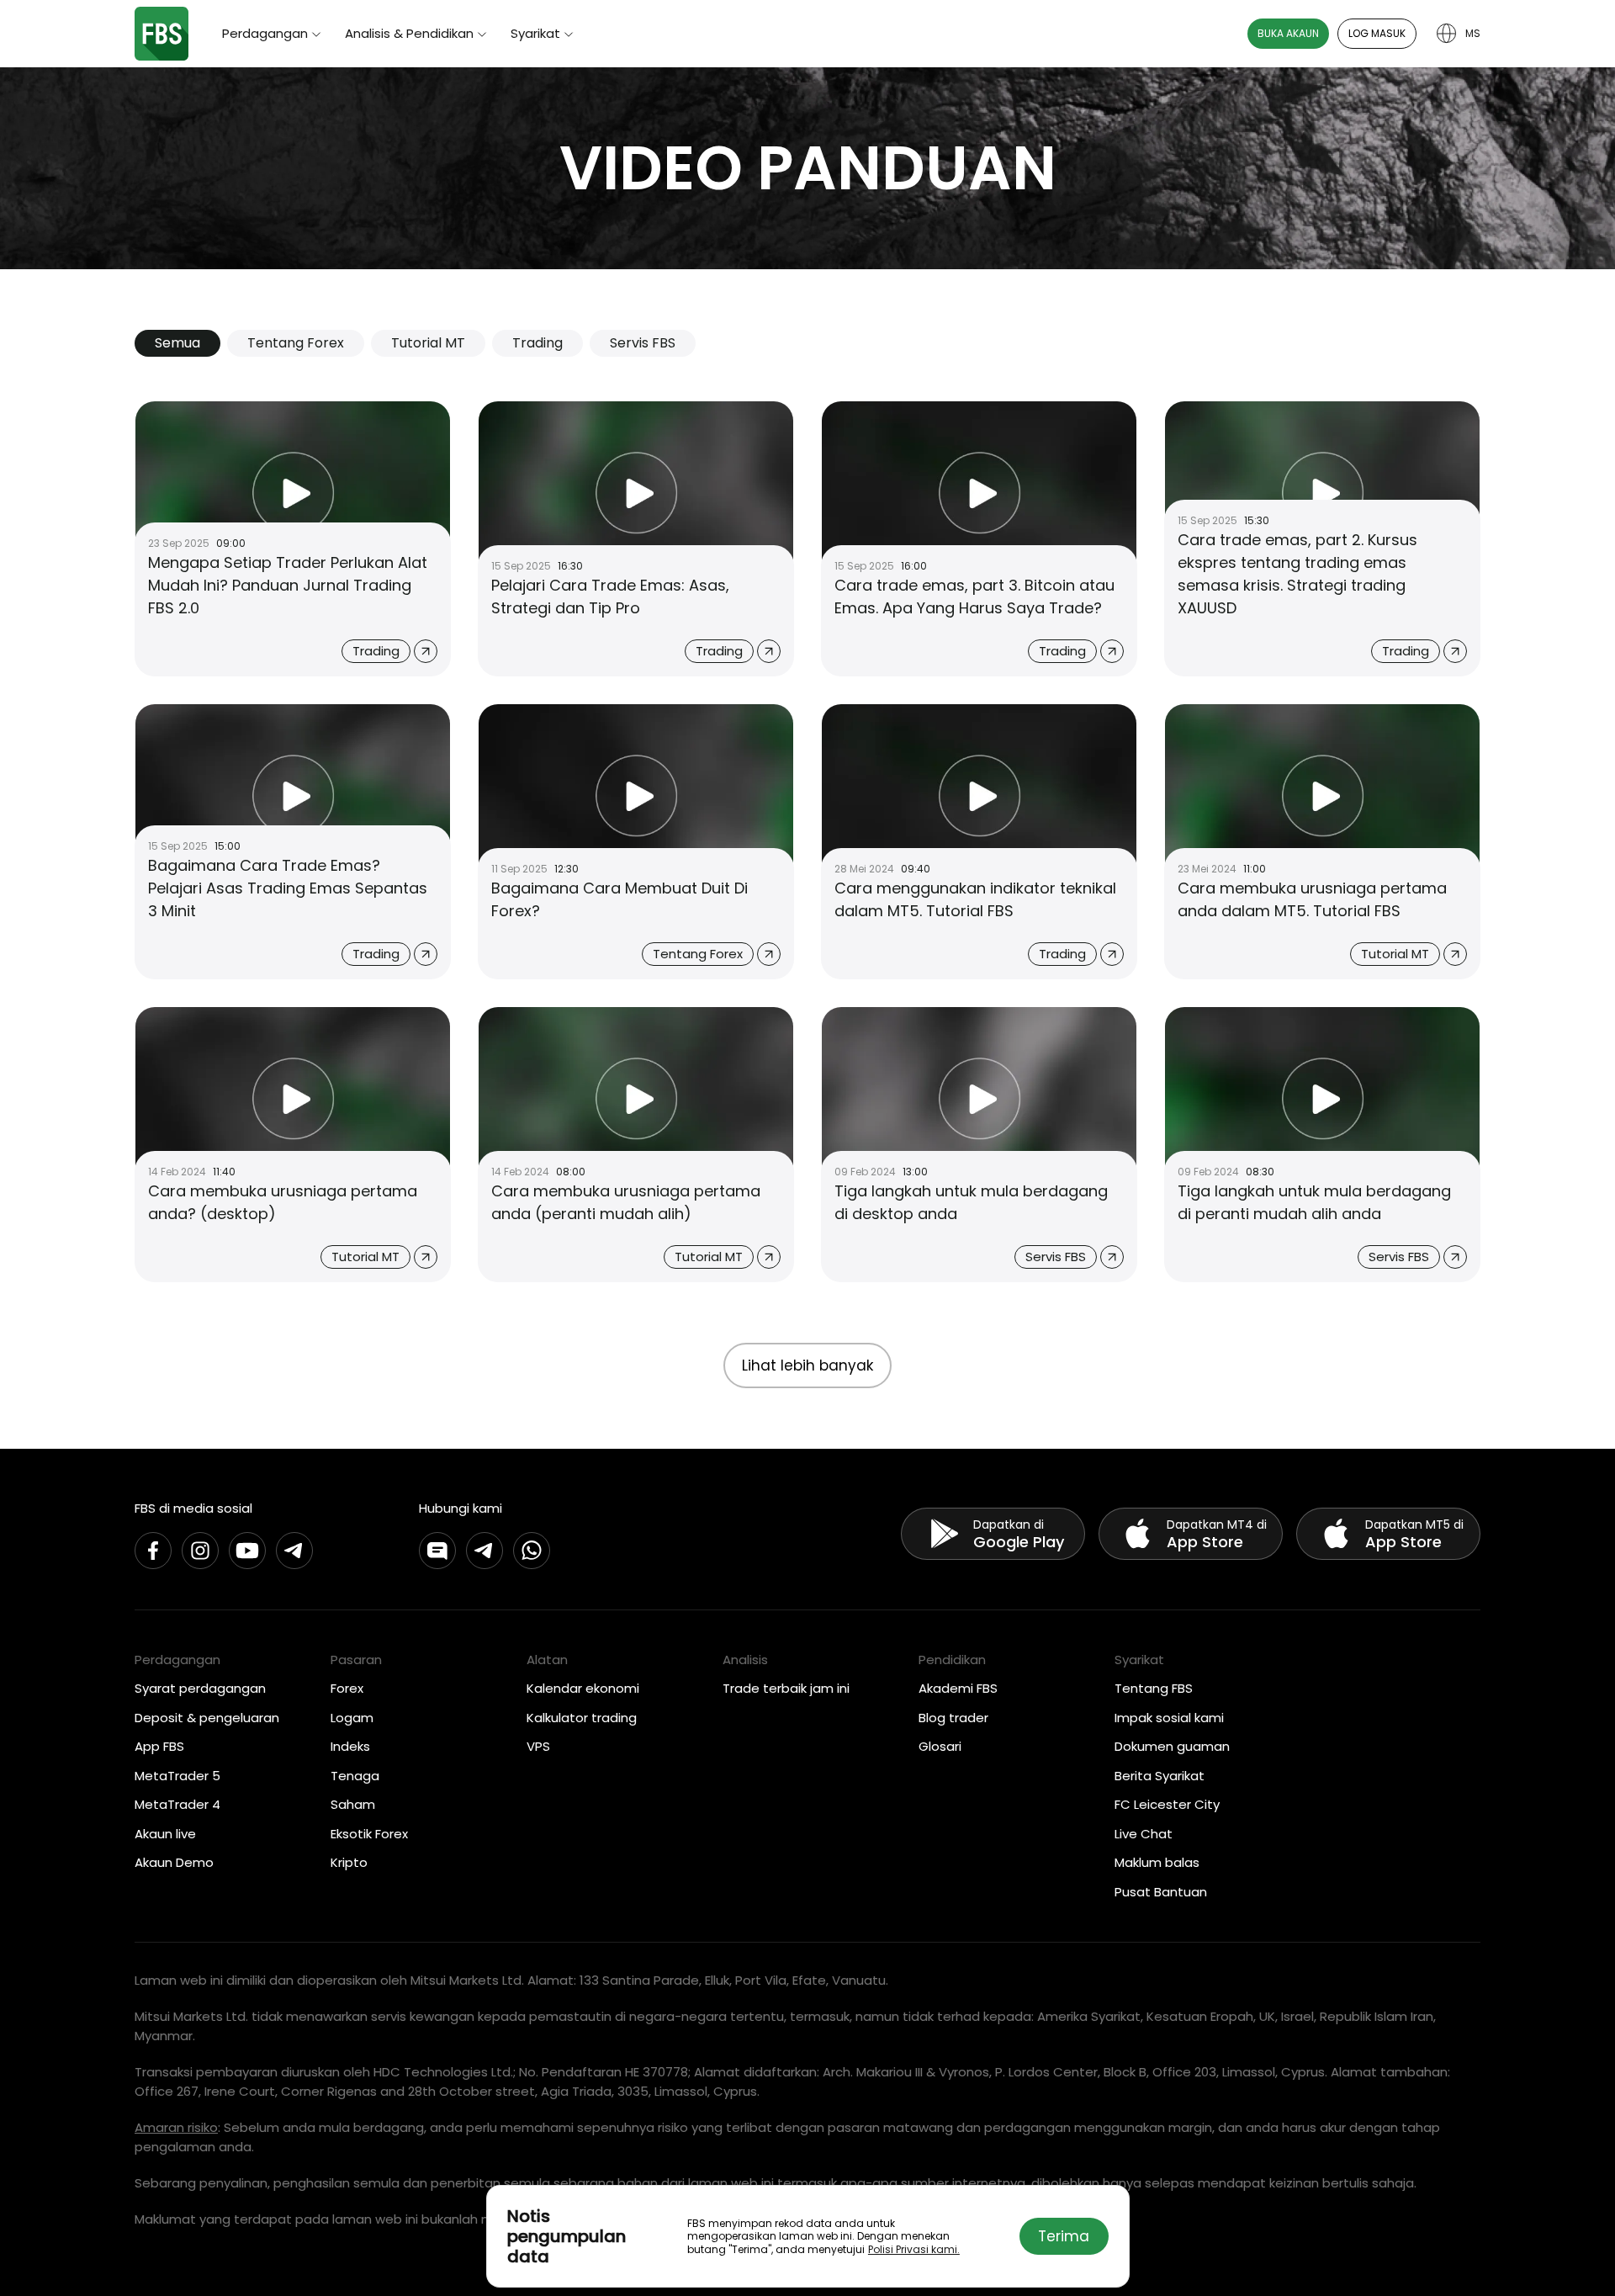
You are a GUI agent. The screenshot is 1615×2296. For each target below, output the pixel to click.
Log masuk (1377, 33)
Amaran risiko (176, 2127)
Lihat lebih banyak (807, 1365)
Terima (1064, 2236)
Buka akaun (1288, 33)
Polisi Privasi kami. (914, 2249)
